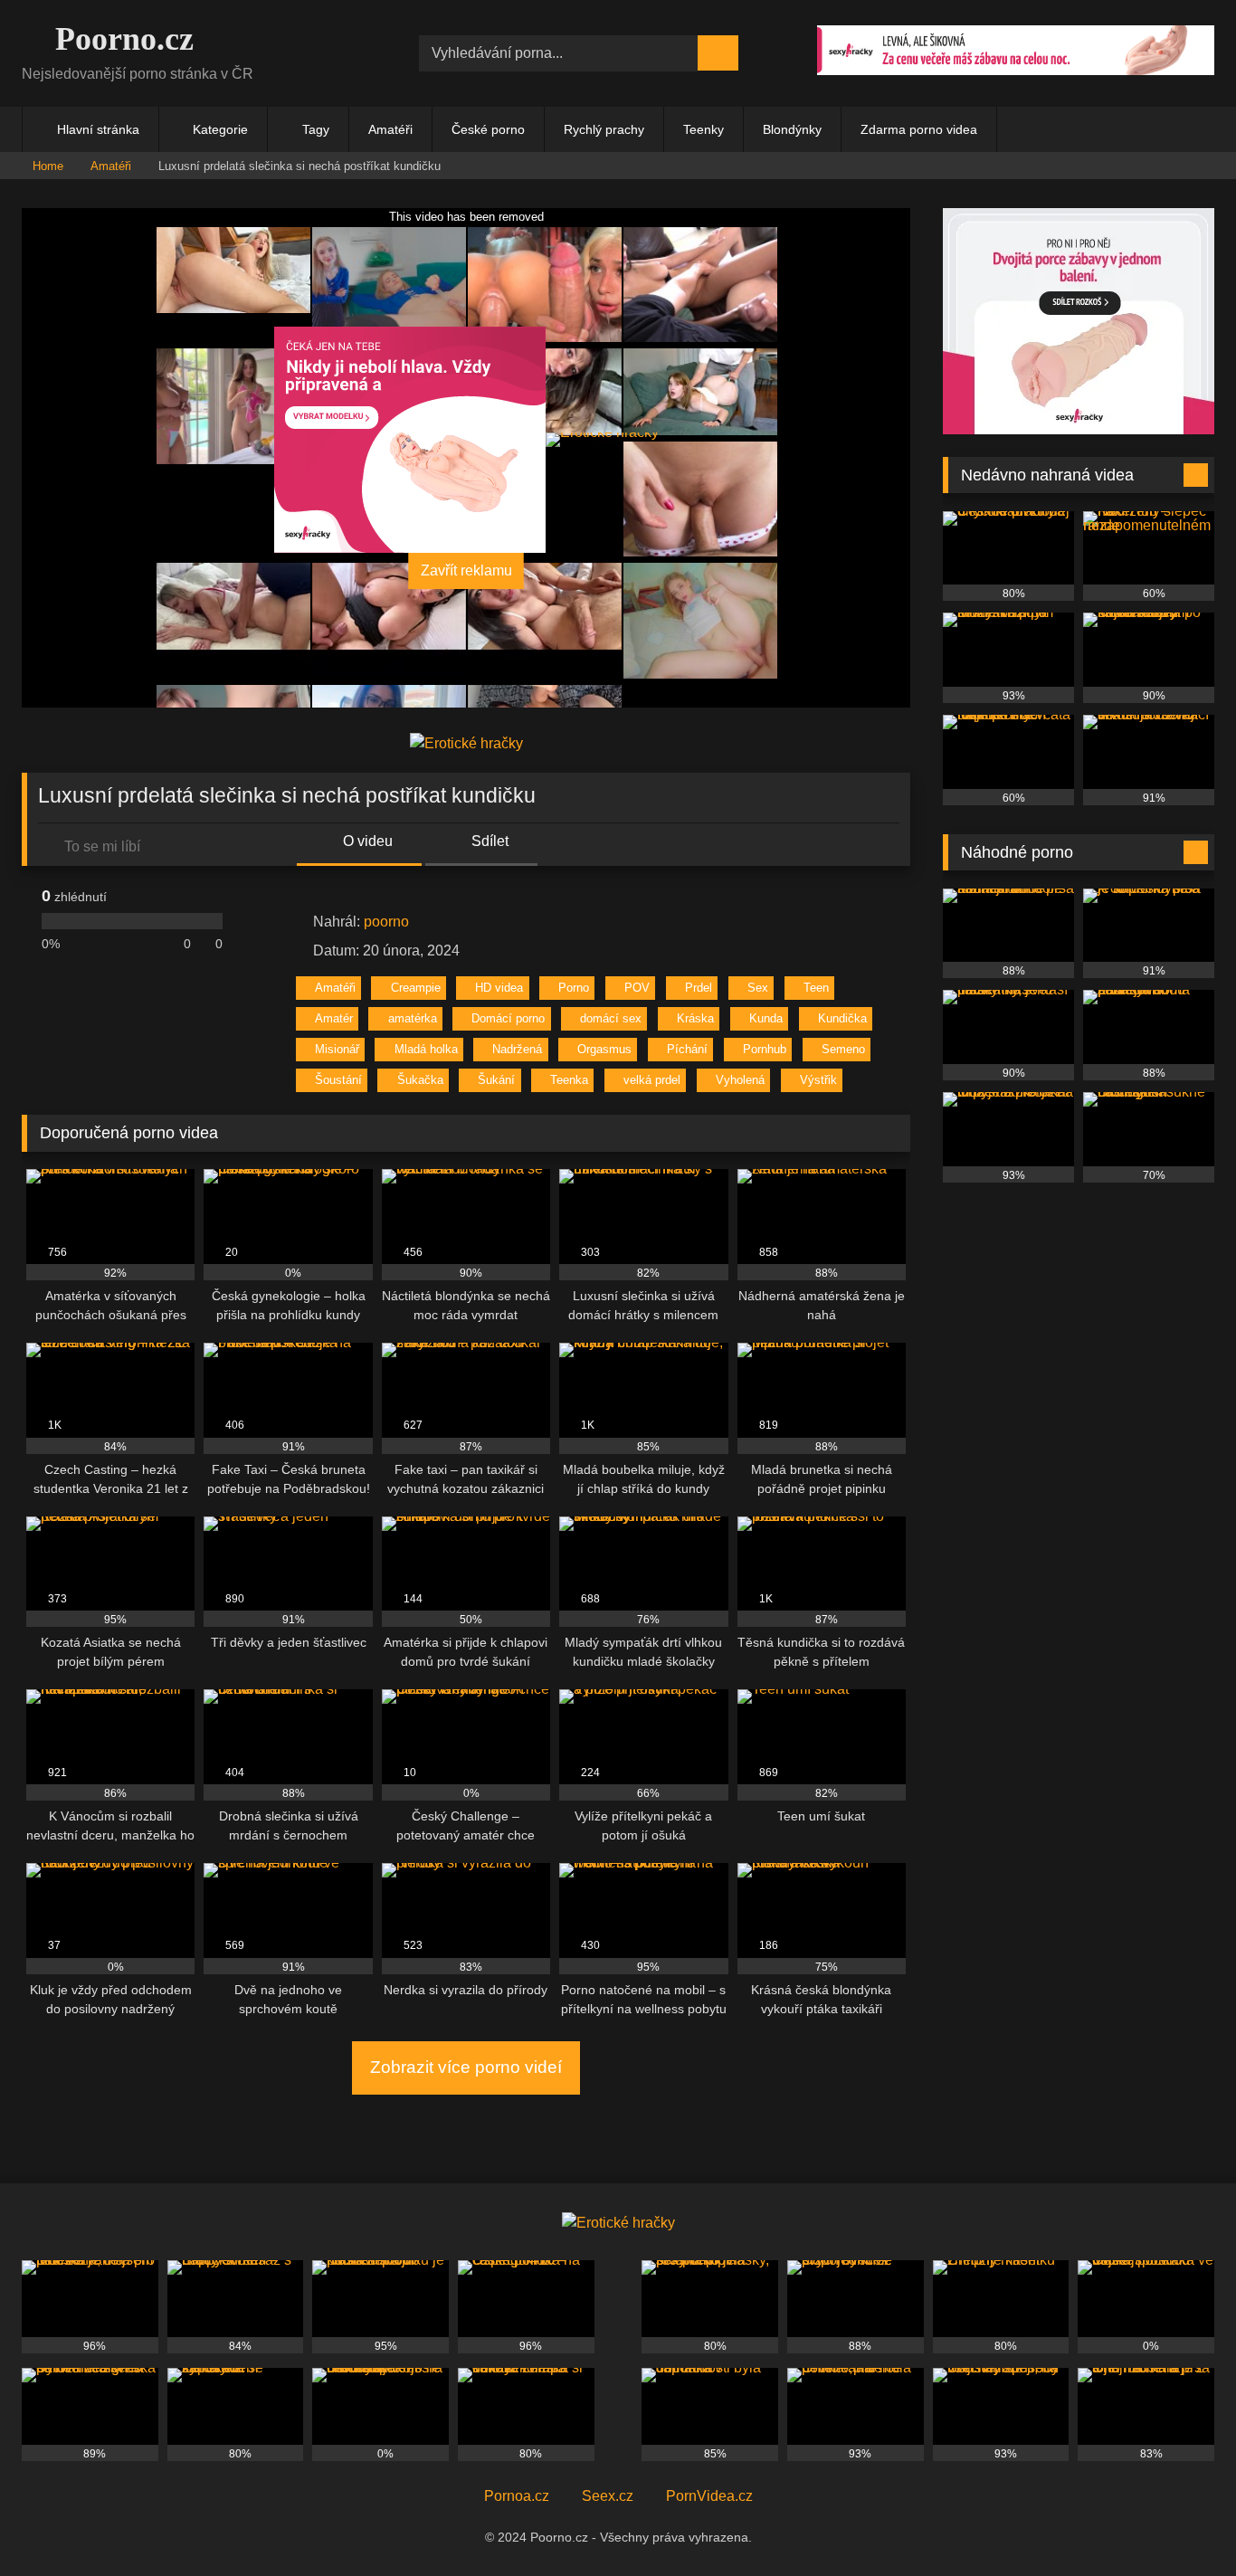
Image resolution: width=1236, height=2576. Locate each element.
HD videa (499, 988)
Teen (816, 988)
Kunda (766, 1018)
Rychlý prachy (604, 129)
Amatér (334, 1018)
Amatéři (390, 129)
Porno (574, 988)
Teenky (704, 129)
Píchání (687, 1049)
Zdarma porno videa (919, 129)
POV (637, 988)
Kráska (695, 1018)
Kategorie (220, 129)
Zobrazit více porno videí (466, 2067)
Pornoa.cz (517, 2496)
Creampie (416, 988)
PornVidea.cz (709, 2496)
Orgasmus (604, 1049)
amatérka (413, 1018)
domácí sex (611, 1018)
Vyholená (740, 1080)
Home (48, 166)
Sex (758, 988)
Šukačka (420, 1080)
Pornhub (765, 1049)
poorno (386, 922)
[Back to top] (1182, 2522)
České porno (488, 129)
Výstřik (818, 1080)
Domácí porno (508, 1018)
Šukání (496, 1080)
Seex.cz (608, 2496)
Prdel (699, 988)
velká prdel (652, 1080)
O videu (366, 841)
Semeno (843, 1049)
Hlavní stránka (98, 129)
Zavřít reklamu (466, 570)
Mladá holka (426, 1049)
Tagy (316, 129)
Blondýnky (792, 129)
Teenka (569, 1080)
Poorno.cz (120, 39)
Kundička (842, 1018)
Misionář (337, 1049)
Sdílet (488, 841)
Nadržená (517, 1049)
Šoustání (338, 1080)
